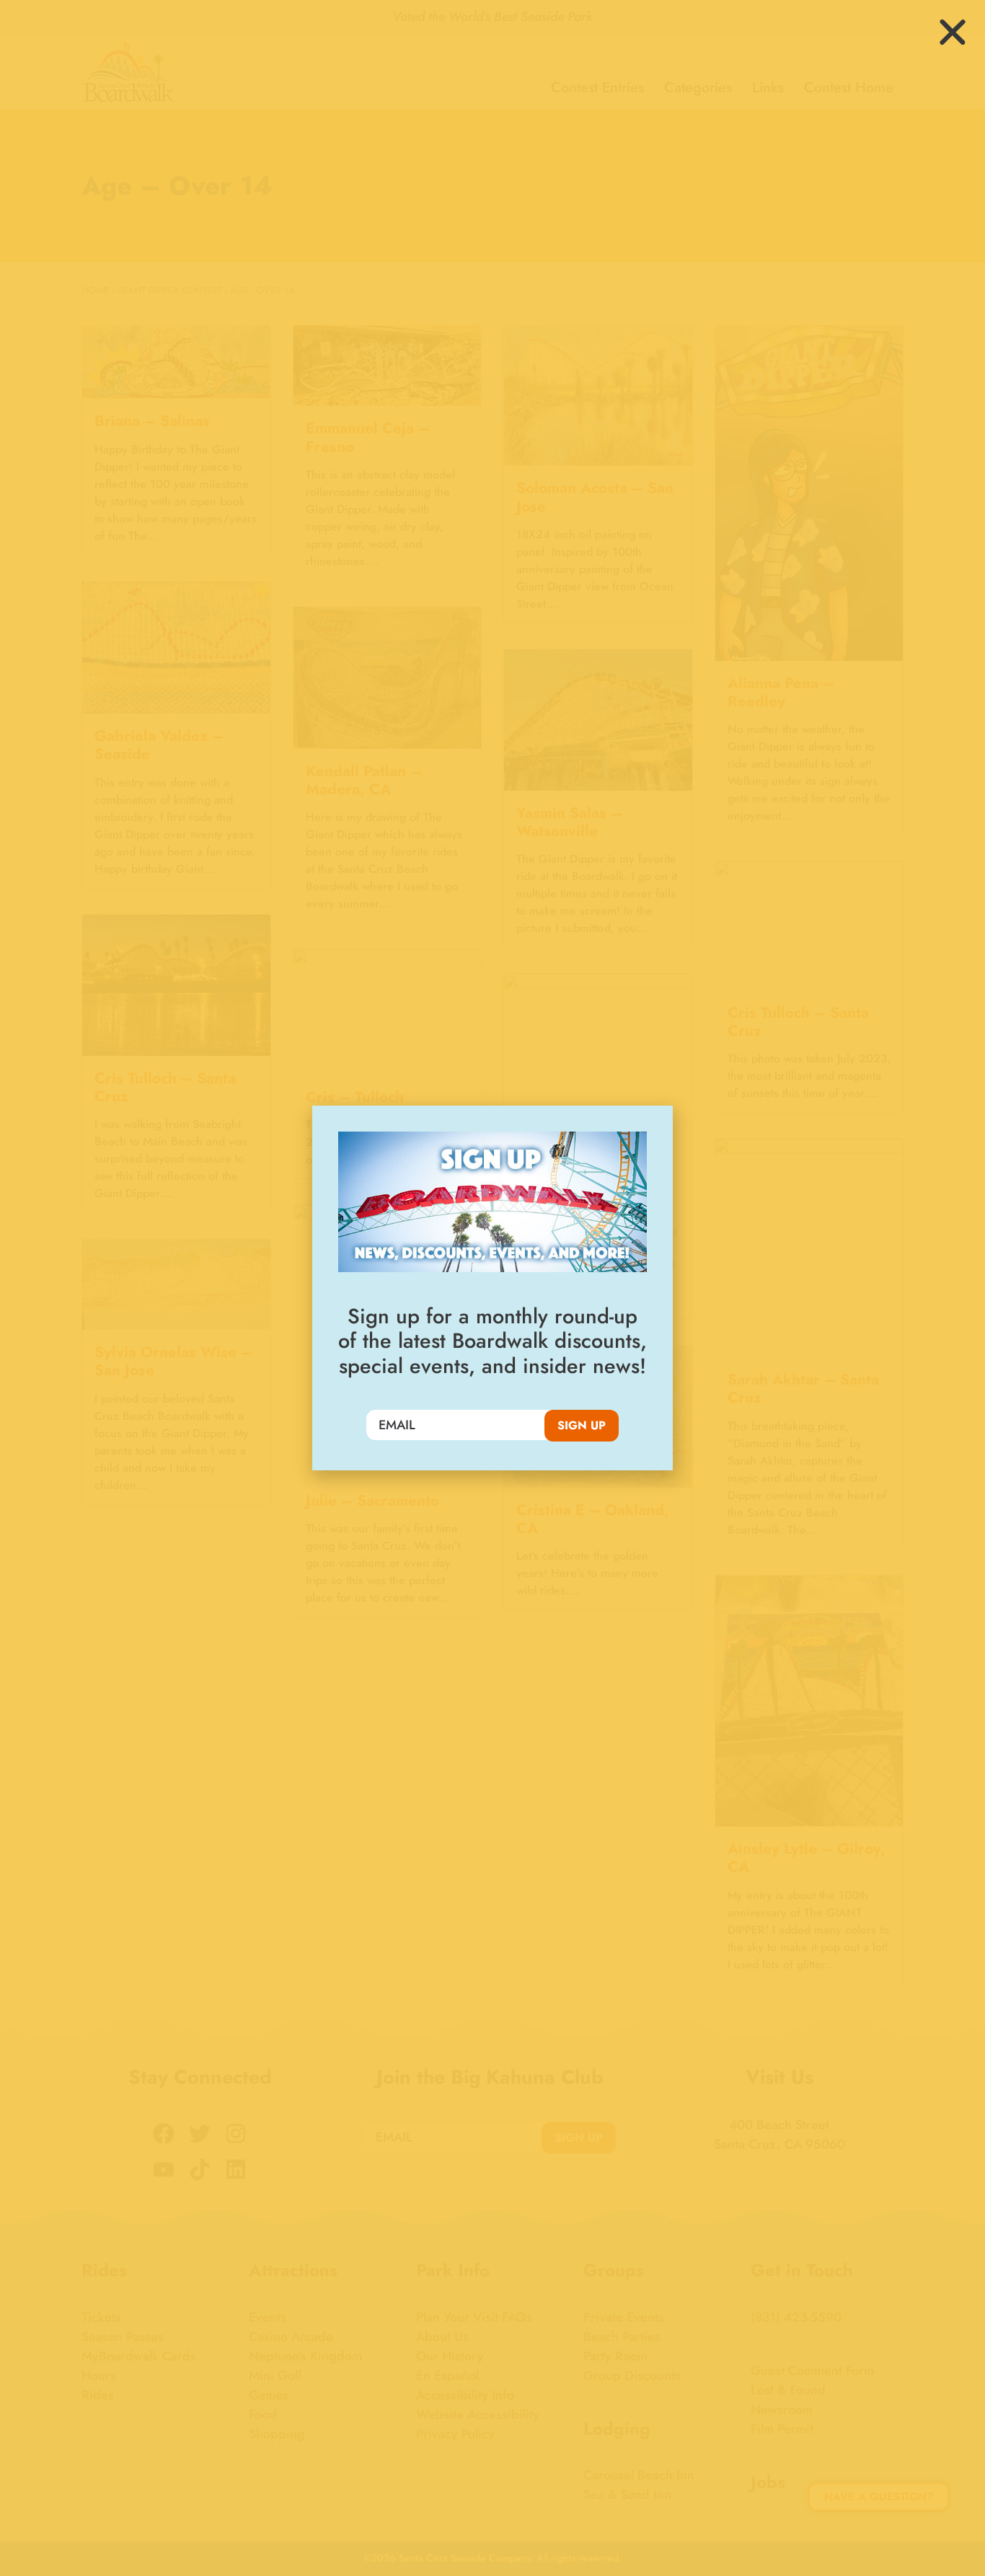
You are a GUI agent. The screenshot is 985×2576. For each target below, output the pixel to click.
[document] (492, 1288)
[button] (953, 32)
